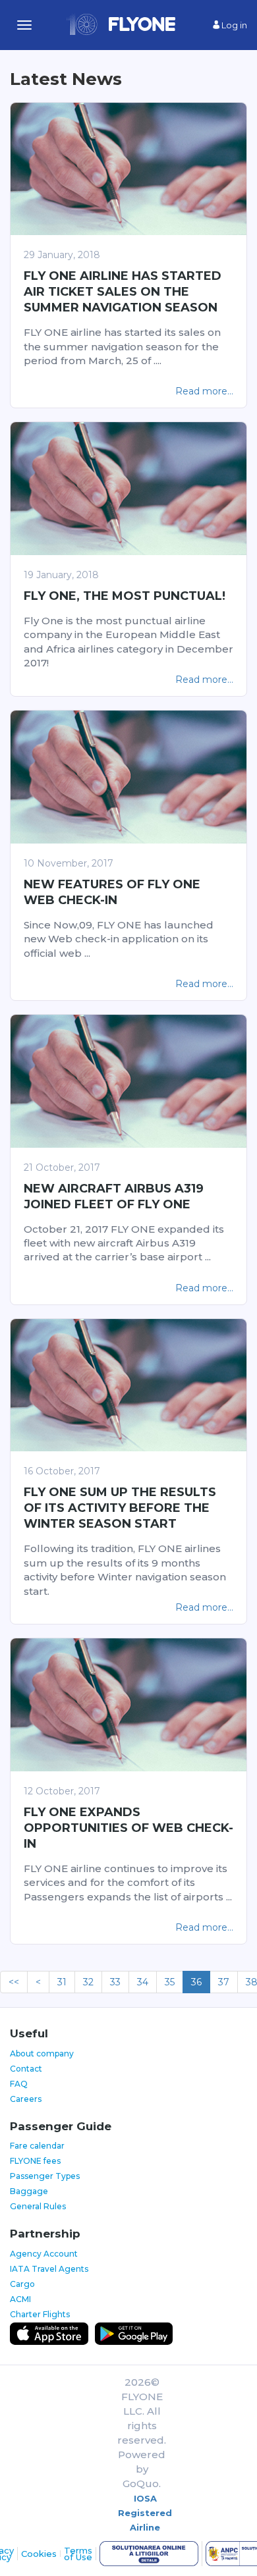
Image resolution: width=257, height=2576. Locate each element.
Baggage (29, 2191)
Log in (233, 25)
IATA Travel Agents (49, 2269)
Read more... (204, 391)
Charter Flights (40, 2314)
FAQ (19, 2084)
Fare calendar (37, 2146)
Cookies (39, 2554)
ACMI (20, 2299)
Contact (26, 2069)
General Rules (38, 2206)
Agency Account (44, 2254)
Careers (26, 2099)
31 (62, 1982)
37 (224, 1982)
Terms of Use (78, 2554)
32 (88, 1982)
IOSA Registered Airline (145, 2513)
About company (42, 2053)
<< (14, 1982)
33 (115, 1982)
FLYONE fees (35, 2161)
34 (143, 1982)
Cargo (22, 2284)
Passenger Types (45, 2176)
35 (170, 1982)
